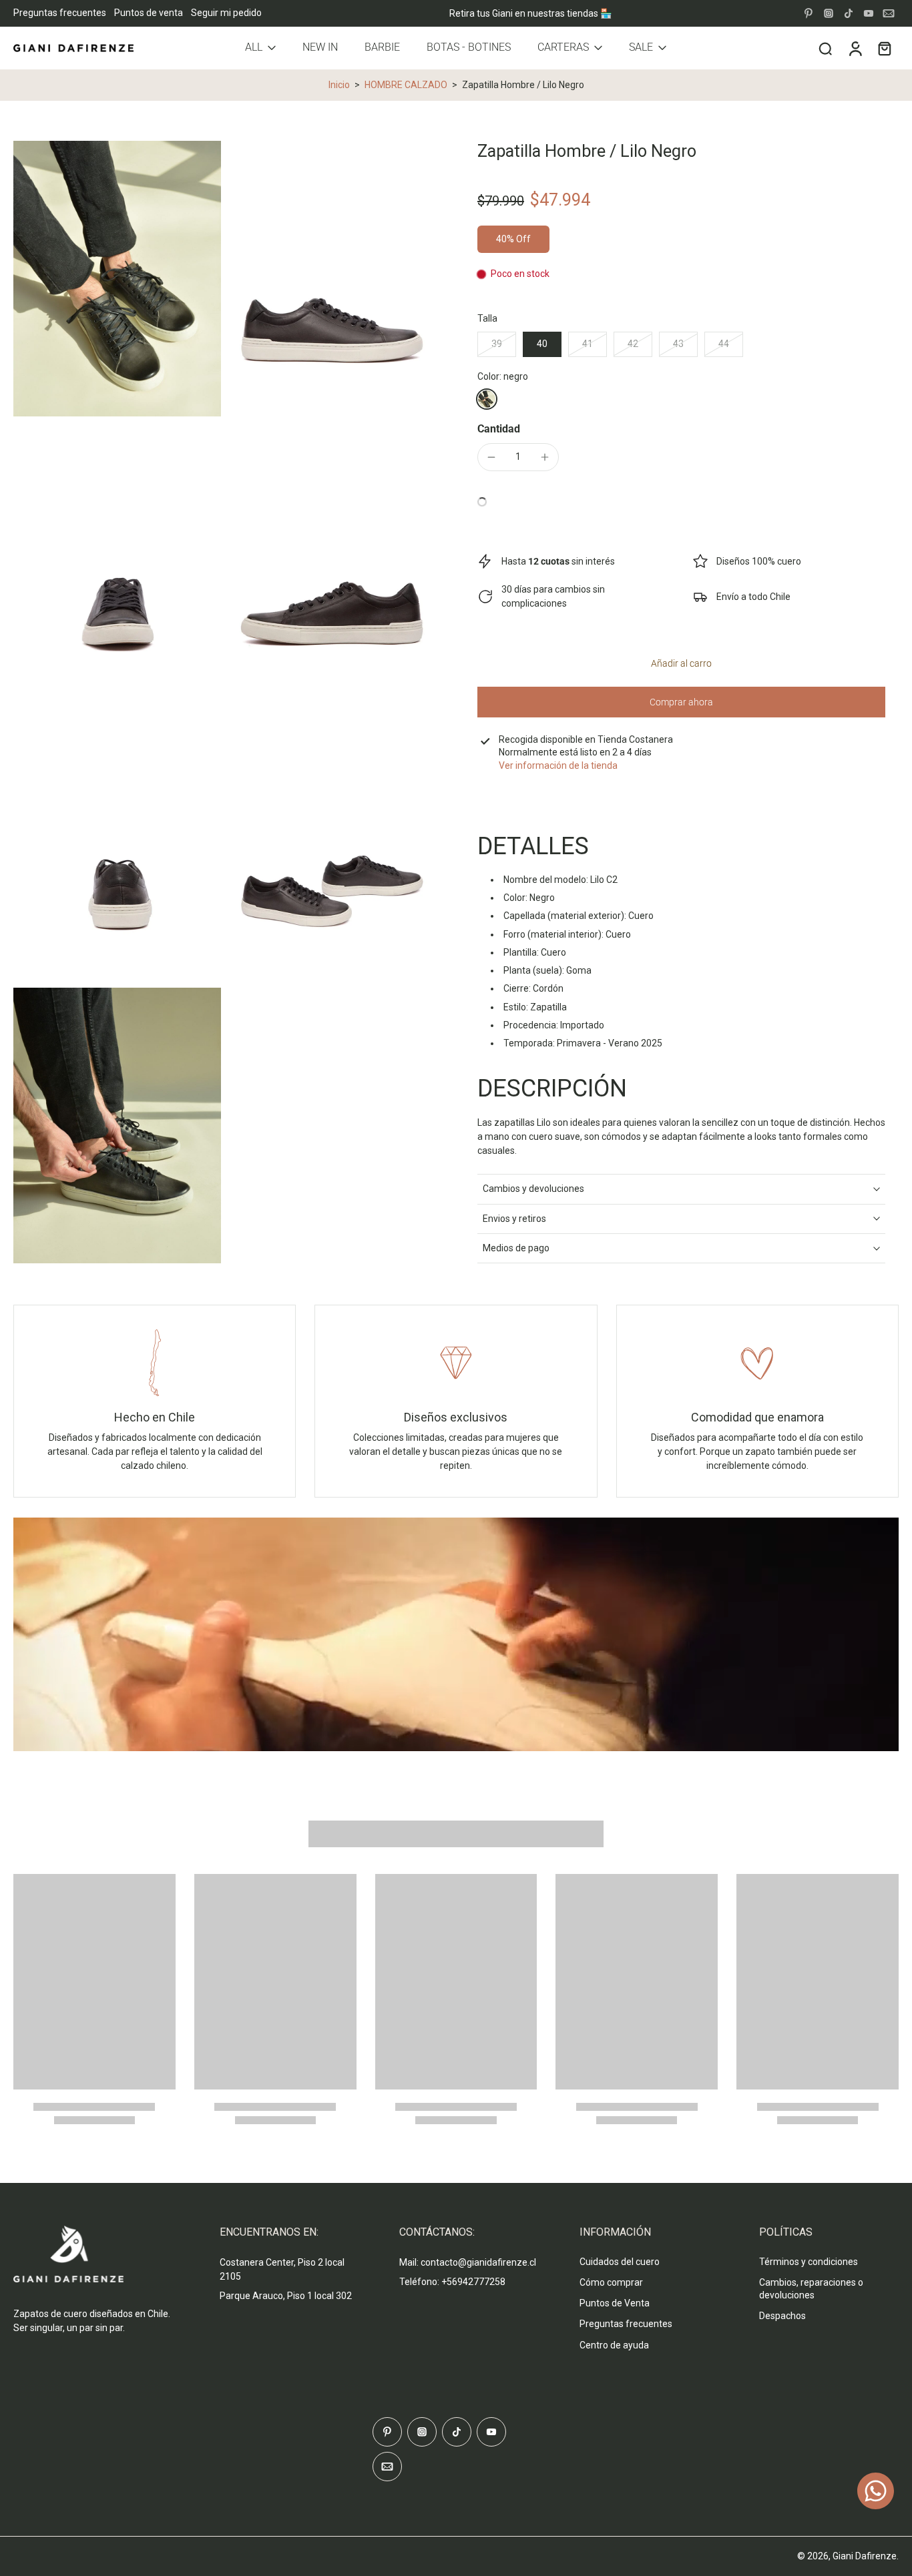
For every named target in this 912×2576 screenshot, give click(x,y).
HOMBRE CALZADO (406, 85)
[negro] (487, 399)
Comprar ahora (681, 702)
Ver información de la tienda (558, 765)
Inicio (339, 85)
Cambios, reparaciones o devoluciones (811, 2289)
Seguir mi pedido (226, 13)
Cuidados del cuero (620, 2262)
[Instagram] (829, 13)
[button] (681, 663)
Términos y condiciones (809, 2262)
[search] (825, 48)
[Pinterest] (809, 13)
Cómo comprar (611, 2282)
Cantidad (499, 429)
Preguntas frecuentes (60, 13)
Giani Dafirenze (865, 2556)
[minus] (491, 457)
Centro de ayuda (614, 2345)
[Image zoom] (117, 279)
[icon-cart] (884, 48)
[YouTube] (869, 13)
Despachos (782, 2316)
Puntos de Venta (615, 2303)
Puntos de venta (149, 13)
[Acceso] (855, 48)
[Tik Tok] (849, 13)
